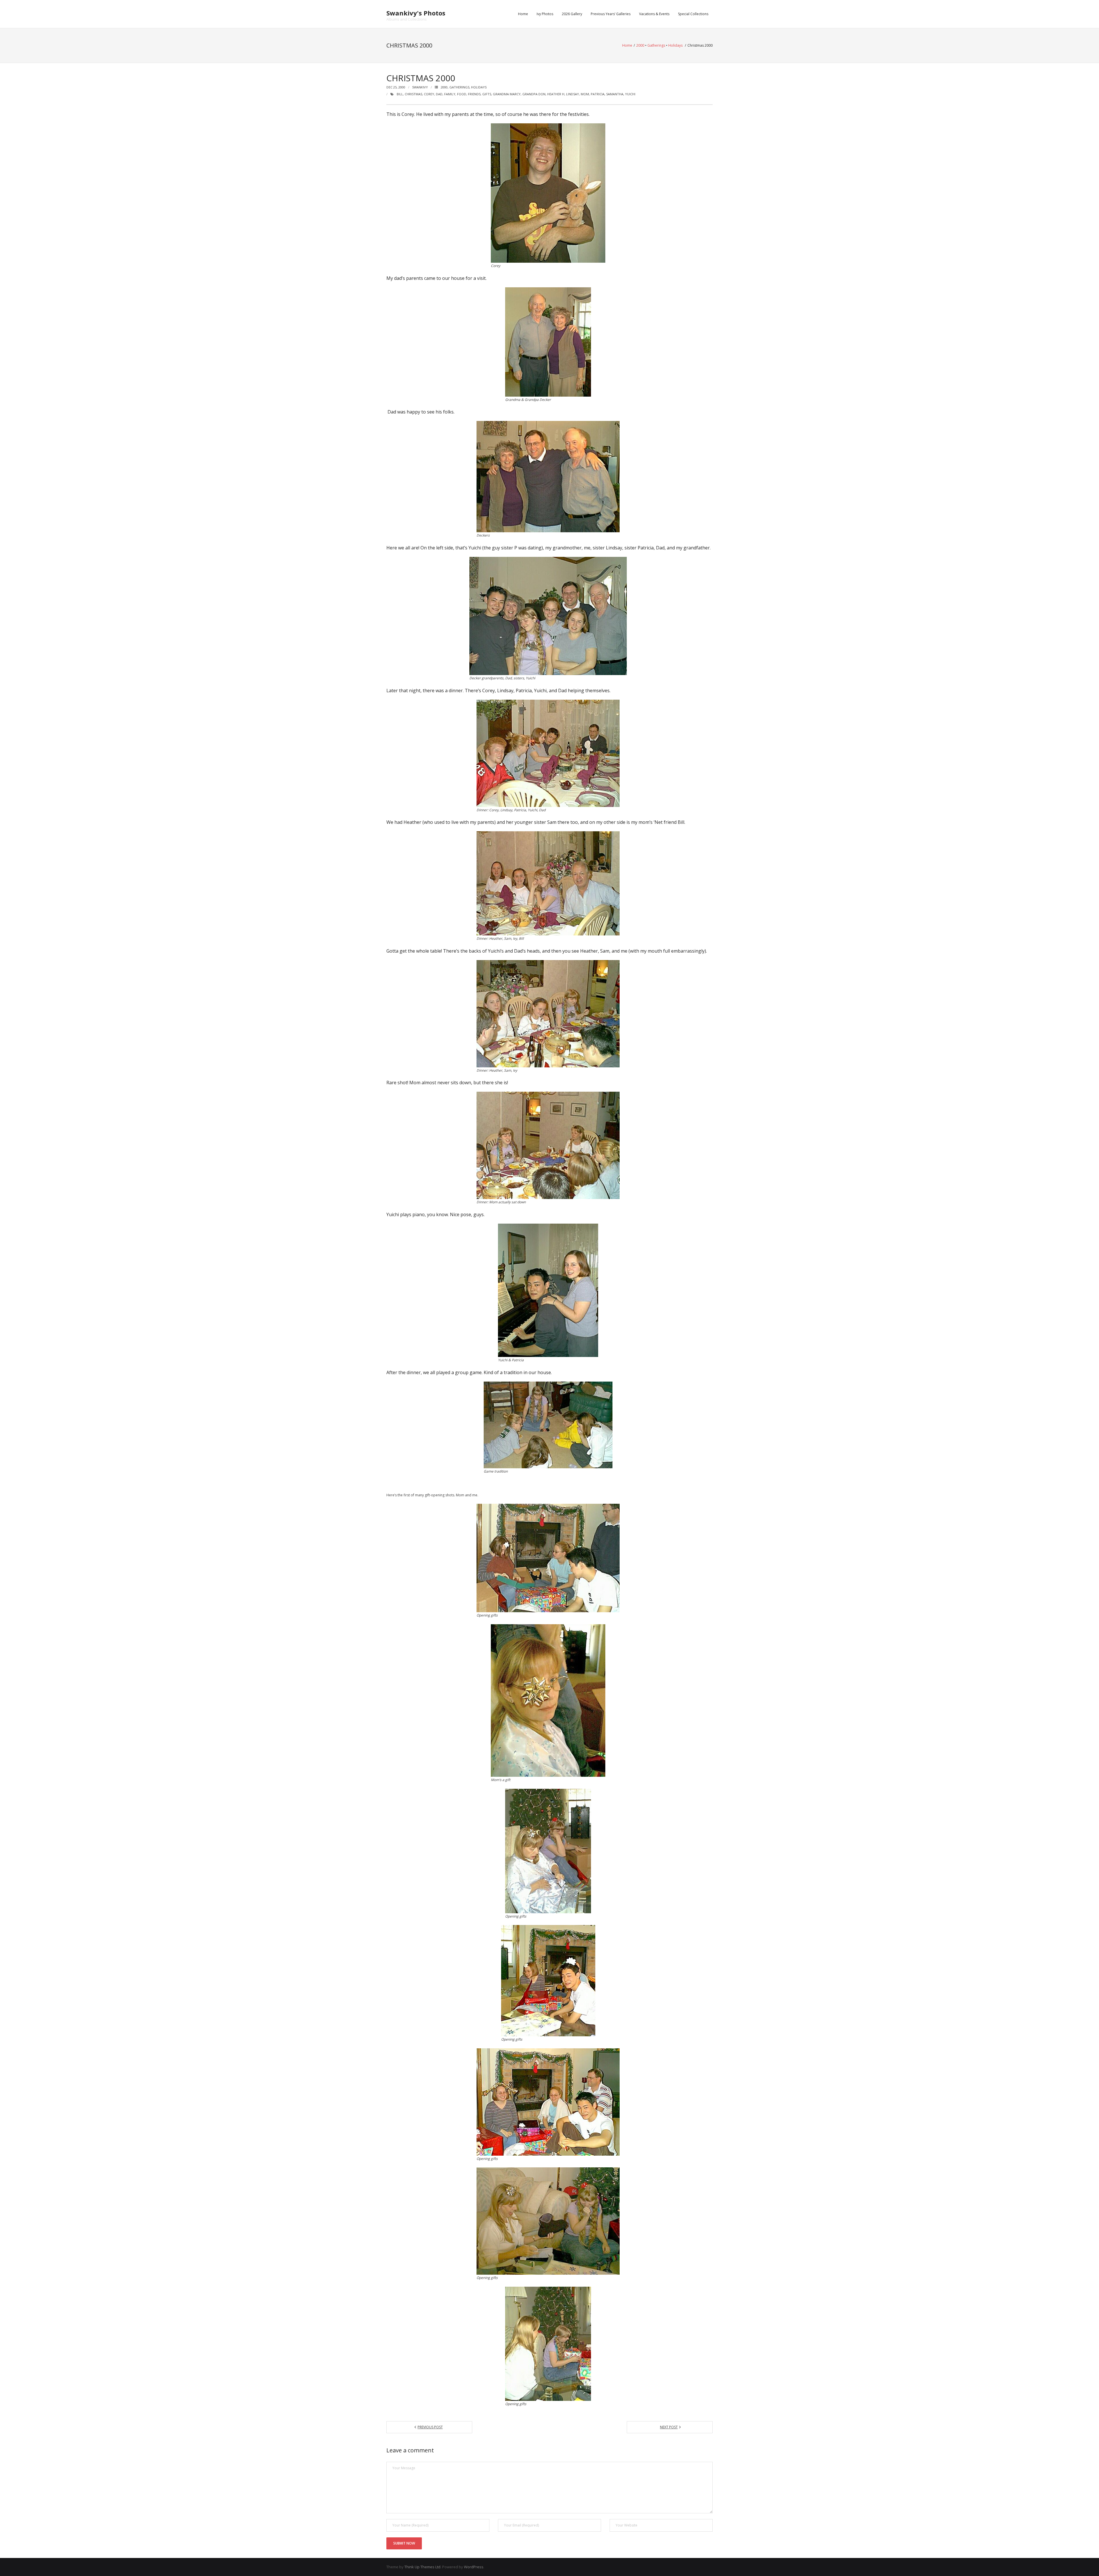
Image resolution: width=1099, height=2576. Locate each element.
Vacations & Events (654, 14)
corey (429, 94)
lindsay (573, 94)
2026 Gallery (572, 14)
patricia (598, 94)
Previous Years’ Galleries (611, 14)
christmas (413, 94)
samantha (615, 94)
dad (439, 94)
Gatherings (656, 45)
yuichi (630, 94)
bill (400, 94)
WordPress (474, 2567)
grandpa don (534, 94)
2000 (640, 45)
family (450, 94)
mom (585, 94)
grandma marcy (507, 94)
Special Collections (693, 14)
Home (523, 14)
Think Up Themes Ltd (422, 2567)
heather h (556, 94)
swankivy (420, 87)
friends (474, 94)
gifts (487, 94)
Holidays (675, 45)
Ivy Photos (545, 14)
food (462, 94)
